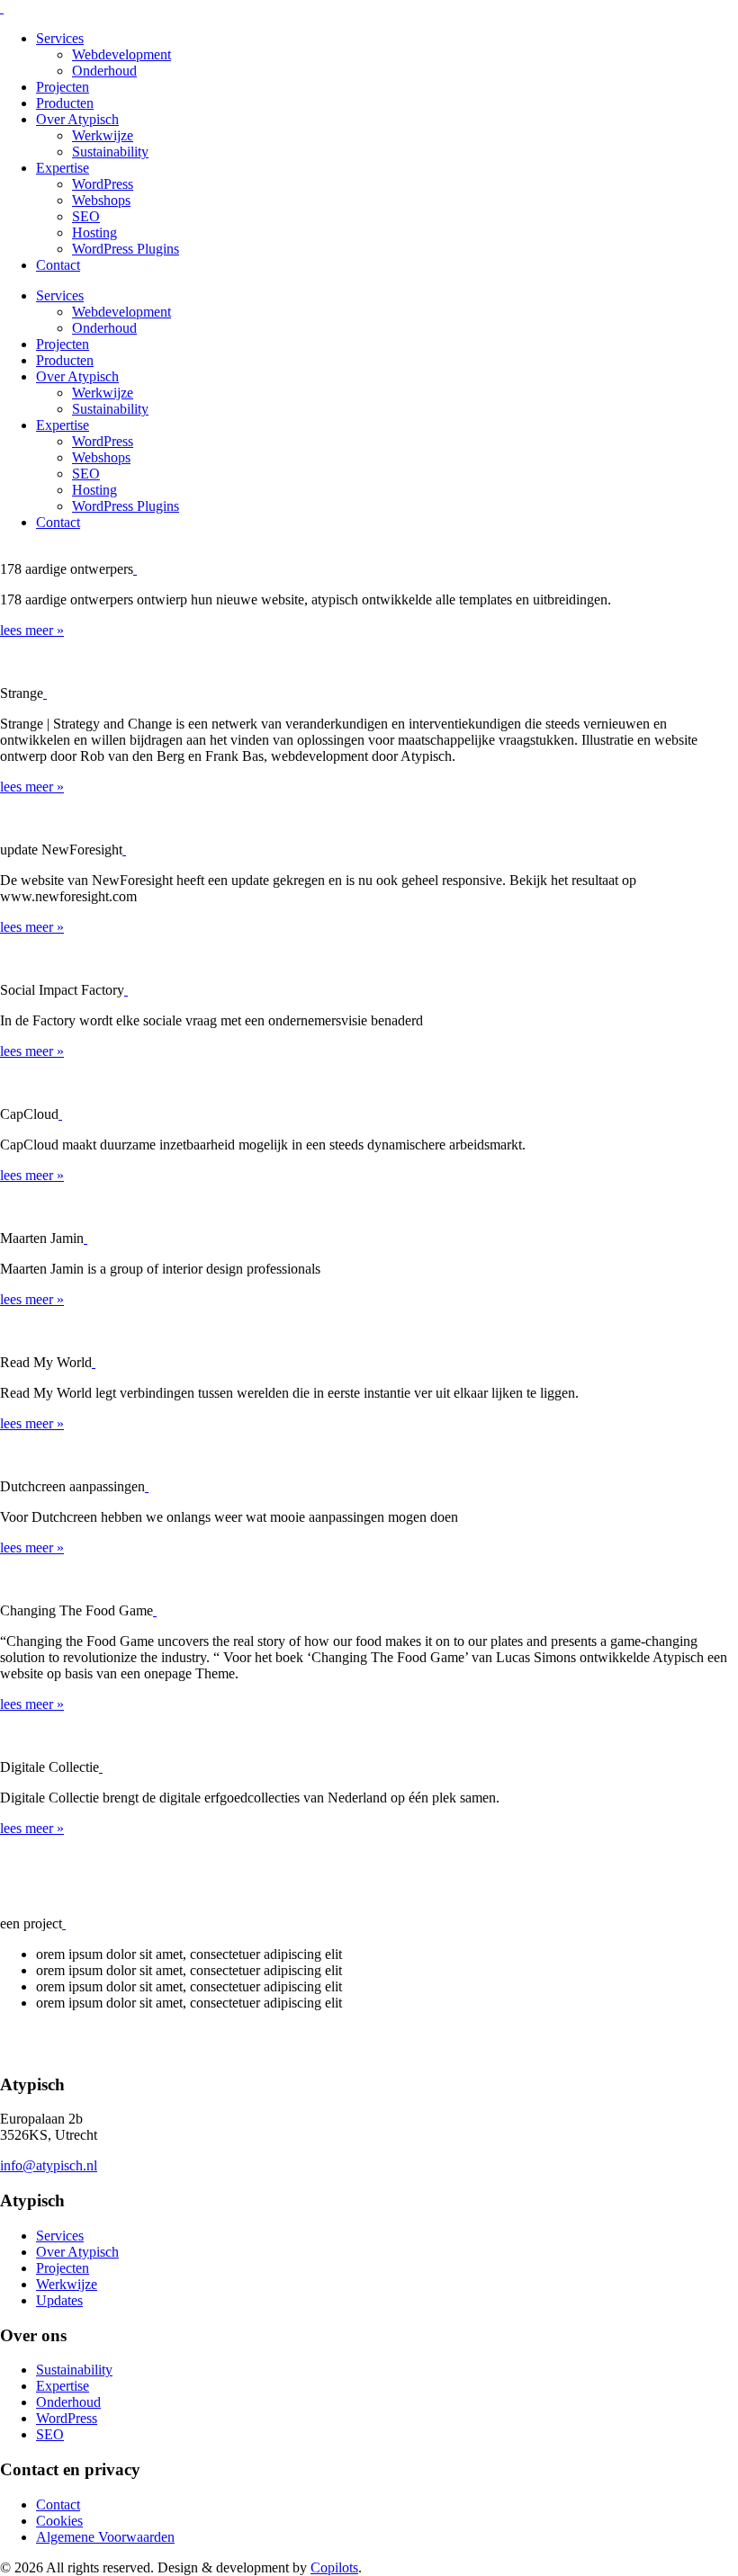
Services (60, 38)
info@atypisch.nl (49, 2165)
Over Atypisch (77, 119)
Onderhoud (104, 71)
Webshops (101, 200)
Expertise (63, 168)
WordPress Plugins (126, 249)
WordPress (103, 184)
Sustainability (110, 152)
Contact (58, 265)
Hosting (94, 233)
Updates (59, 2300)
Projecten (63, 87)
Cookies (59, 2521)
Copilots (334, 2567)
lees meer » (32, 630)
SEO (86, 216)
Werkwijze (103, 135)
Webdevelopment (121, 54)
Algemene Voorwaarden (105, 2537)
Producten (65, 103)
